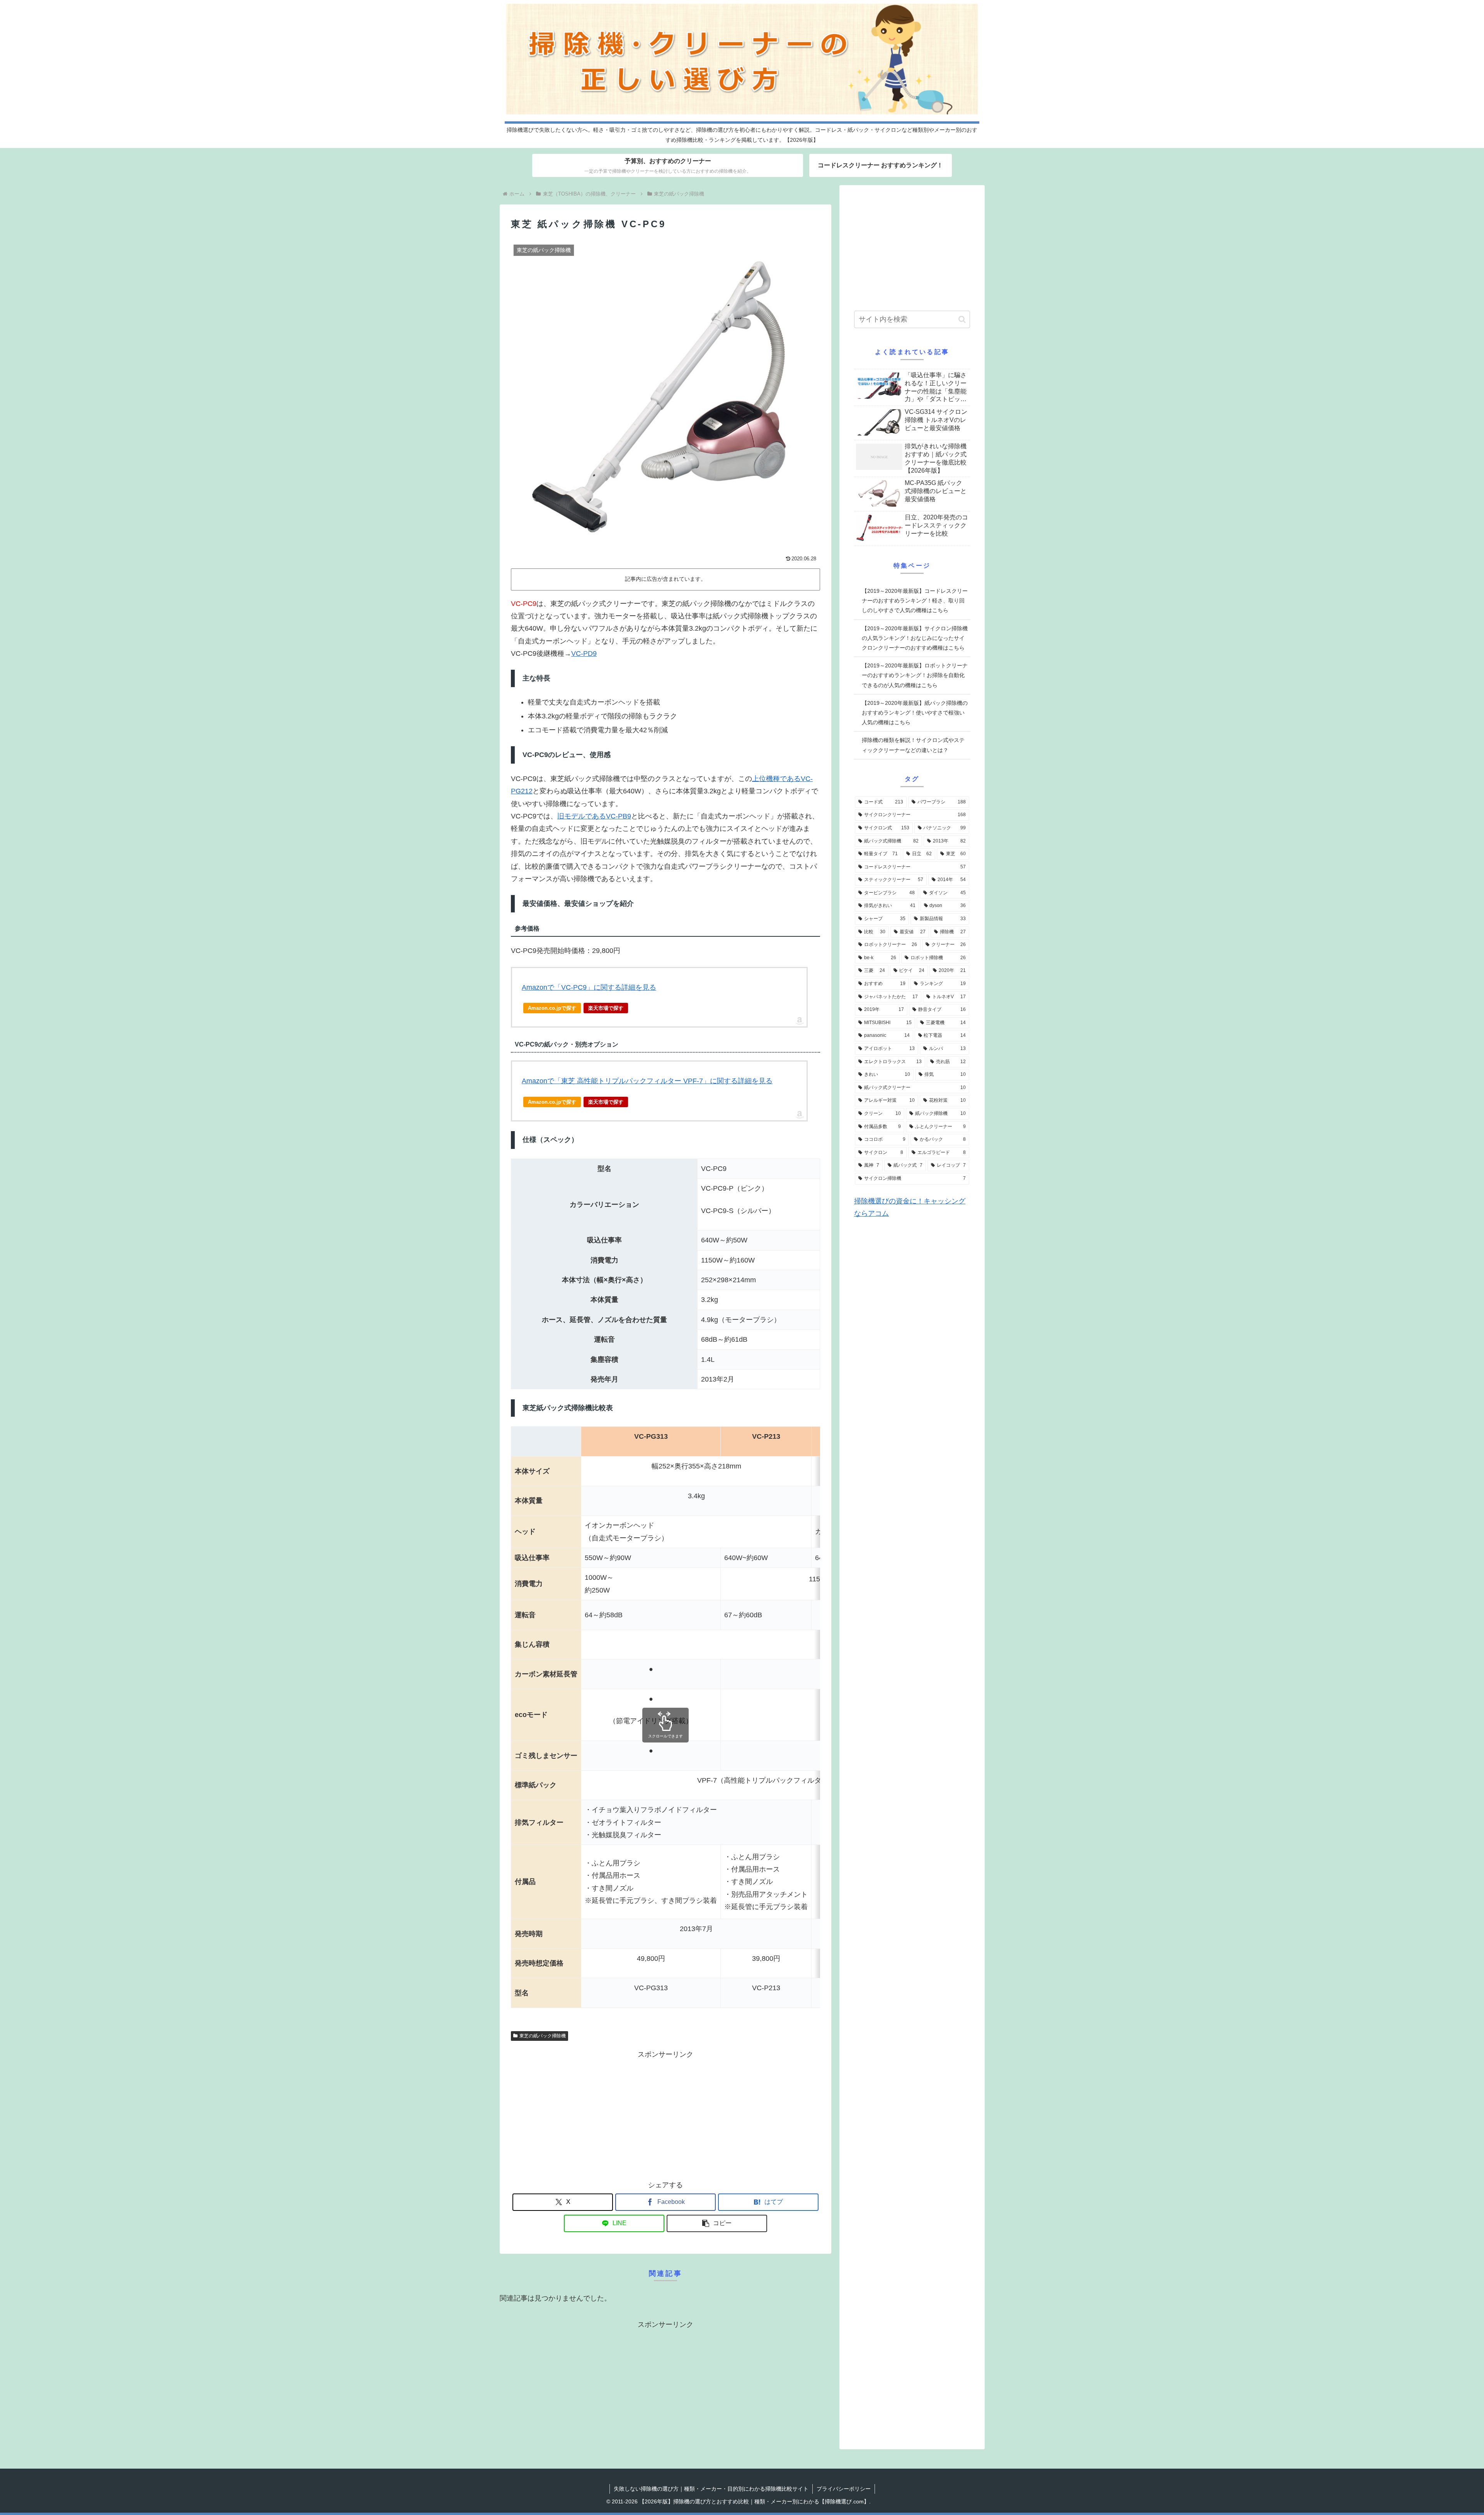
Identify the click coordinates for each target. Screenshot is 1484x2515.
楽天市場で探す (606, 1008)
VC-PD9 (584, 653)
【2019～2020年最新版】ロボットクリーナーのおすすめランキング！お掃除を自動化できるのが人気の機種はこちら (915, 675)
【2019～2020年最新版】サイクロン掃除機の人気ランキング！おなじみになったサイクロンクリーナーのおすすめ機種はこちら (915, 638)
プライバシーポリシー (844, 2489)
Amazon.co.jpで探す (552, 1008)
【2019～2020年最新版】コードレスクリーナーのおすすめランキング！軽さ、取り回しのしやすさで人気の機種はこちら (915, 601)
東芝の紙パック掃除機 (543, 2036)
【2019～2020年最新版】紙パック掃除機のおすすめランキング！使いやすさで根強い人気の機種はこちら (915, 713)
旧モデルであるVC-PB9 (594, 816)
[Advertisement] (665, 2115)
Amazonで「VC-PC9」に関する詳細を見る (589, 987)
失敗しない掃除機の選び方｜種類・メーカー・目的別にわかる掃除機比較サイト (711, 2489)
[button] (717, 2223)
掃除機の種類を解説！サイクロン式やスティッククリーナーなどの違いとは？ (913, 745)
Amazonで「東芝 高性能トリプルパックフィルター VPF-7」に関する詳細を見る (647, 1081)
